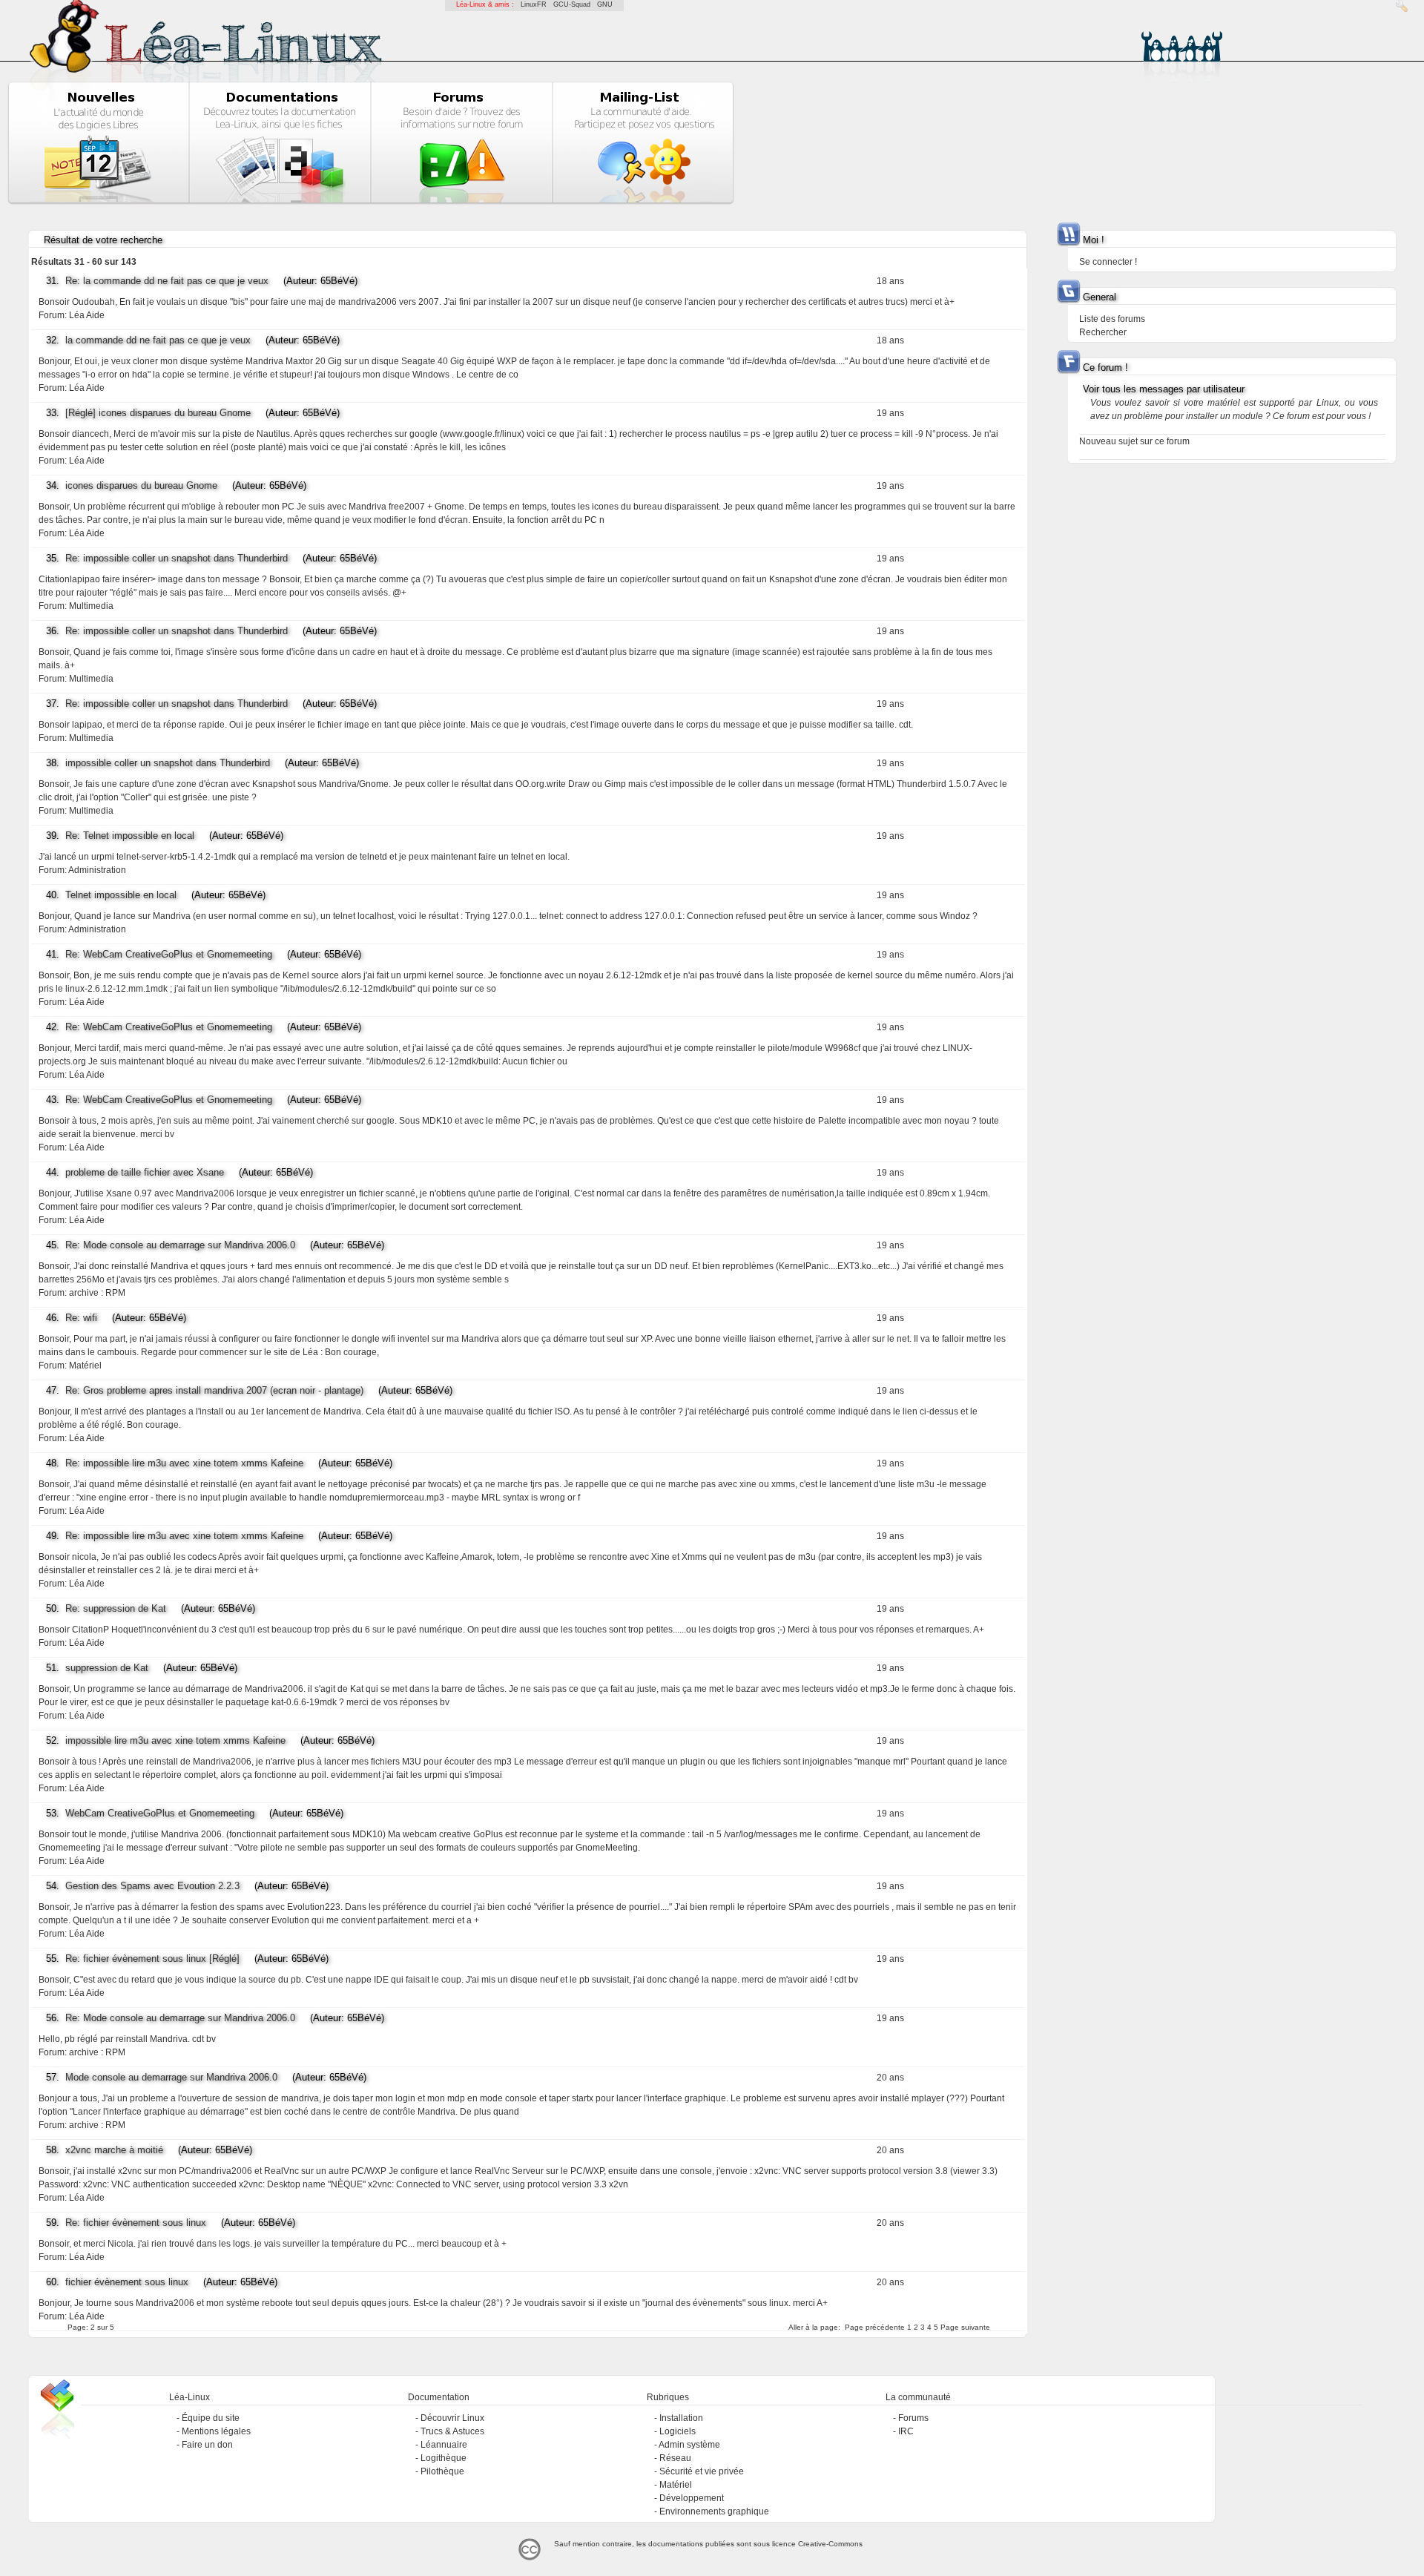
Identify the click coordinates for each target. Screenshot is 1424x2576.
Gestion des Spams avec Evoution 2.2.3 (152, 1886)
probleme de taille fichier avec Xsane (145, 1172)
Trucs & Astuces (452, 2431)
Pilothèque (442, 2471)
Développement (692, 2498)
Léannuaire (444, 2445)
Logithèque (444, 2458)
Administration (97, 870)
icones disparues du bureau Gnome (141, 485)
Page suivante (965, 2327)
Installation (681, 2418)
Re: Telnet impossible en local (130, 836)
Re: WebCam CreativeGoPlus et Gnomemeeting (169, 954)
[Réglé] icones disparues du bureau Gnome (158, 413)
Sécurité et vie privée (702, 2471)
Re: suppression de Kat (116, 1608)
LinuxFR (534, 4)
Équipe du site (211, 2418)
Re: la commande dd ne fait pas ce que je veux (167, 281)
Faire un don (207, 2445)
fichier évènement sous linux (127, 2282)
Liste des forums (1112, 319)
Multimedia (91, 606)
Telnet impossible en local (121, 895)
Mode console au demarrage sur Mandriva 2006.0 (171, 2077)
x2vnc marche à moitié (114, 2150)
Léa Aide (87, 315)
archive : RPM (97, 1293)
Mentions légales (216, 2431)
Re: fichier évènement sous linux (136, 2223)
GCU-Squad (572, 4)
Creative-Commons (830, 2544)
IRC (906, 2431)
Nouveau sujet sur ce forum (1134, 441)
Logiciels (678, 2431)
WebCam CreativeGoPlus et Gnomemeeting (160, 1813)
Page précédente (875, 2327)
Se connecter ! (1108, 262)
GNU (605, 4)
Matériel (85, 1366)
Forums (913, 2418)
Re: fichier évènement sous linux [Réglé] (152, 1959)
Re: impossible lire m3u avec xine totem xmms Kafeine (184, 1463)
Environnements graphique (714, 2511)
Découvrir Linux (452, 2418)
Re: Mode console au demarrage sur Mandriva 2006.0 (180, 1245)
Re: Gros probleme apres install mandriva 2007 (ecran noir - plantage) (214, 1390)
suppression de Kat (107, 1668)
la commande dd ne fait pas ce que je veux (158, 340)
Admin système (689, 2445)
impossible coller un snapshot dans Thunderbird (168, 763)
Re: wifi (81, 1318)
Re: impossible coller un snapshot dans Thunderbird (177, 558)
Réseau (675, 2458)
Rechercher (1103, 332)
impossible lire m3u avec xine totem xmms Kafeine (175, 1740)
